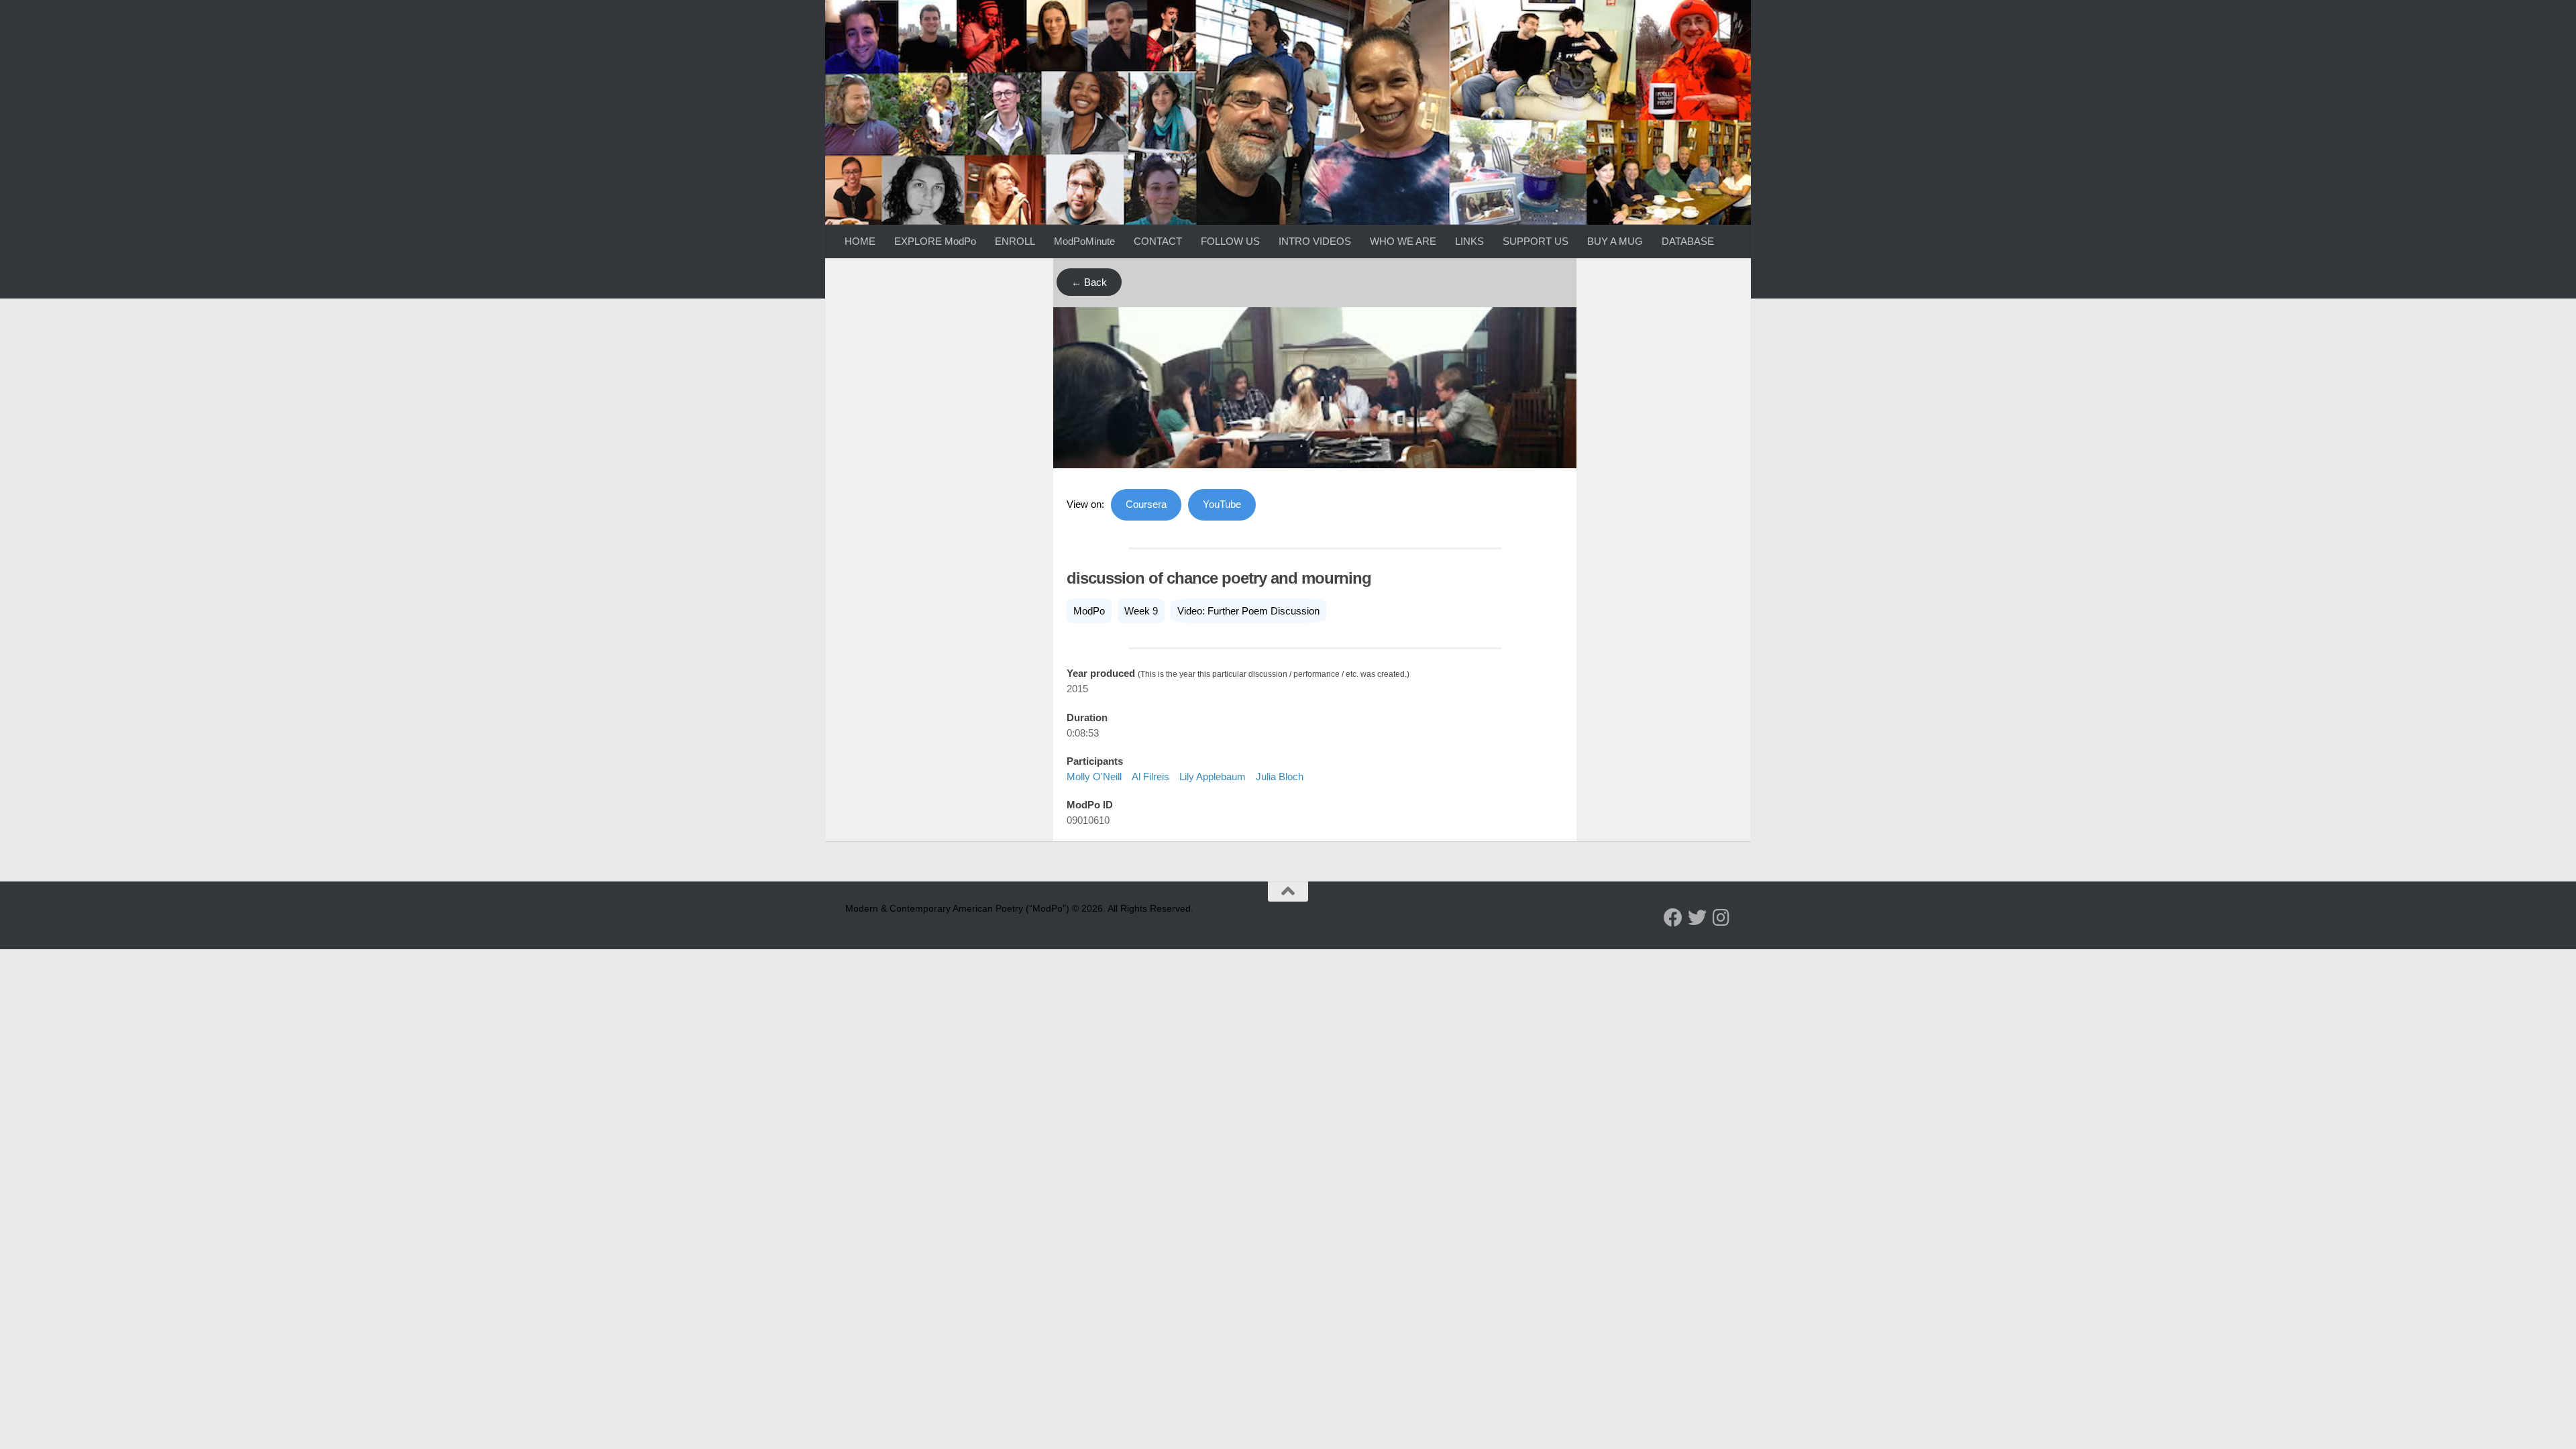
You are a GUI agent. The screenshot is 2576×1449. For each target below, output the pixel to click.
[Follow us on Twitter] (1697, 918)
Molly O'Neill (1094, 776)
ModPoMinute (1084, 241)
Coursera (1146, 504)
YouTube (1222, 504)
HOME (860, 241)
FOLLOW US (1230, 241)
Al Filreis (1150, 776)
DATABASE (1688, 241)
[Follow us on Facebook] (1673, 918)
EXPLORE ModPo (935, 241)
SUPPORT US (1536, 241)
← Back (1089, 282)
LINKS (1469, 241)
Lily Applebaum (1213, 776)
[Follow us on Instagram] (1721, 918)
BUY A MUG (1615, 241)
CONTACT (1158, 241)
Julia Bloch (1280, 776)
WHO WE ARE (1403, 241)
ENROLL (1015, 241)
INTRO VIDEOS (1315, 241)
